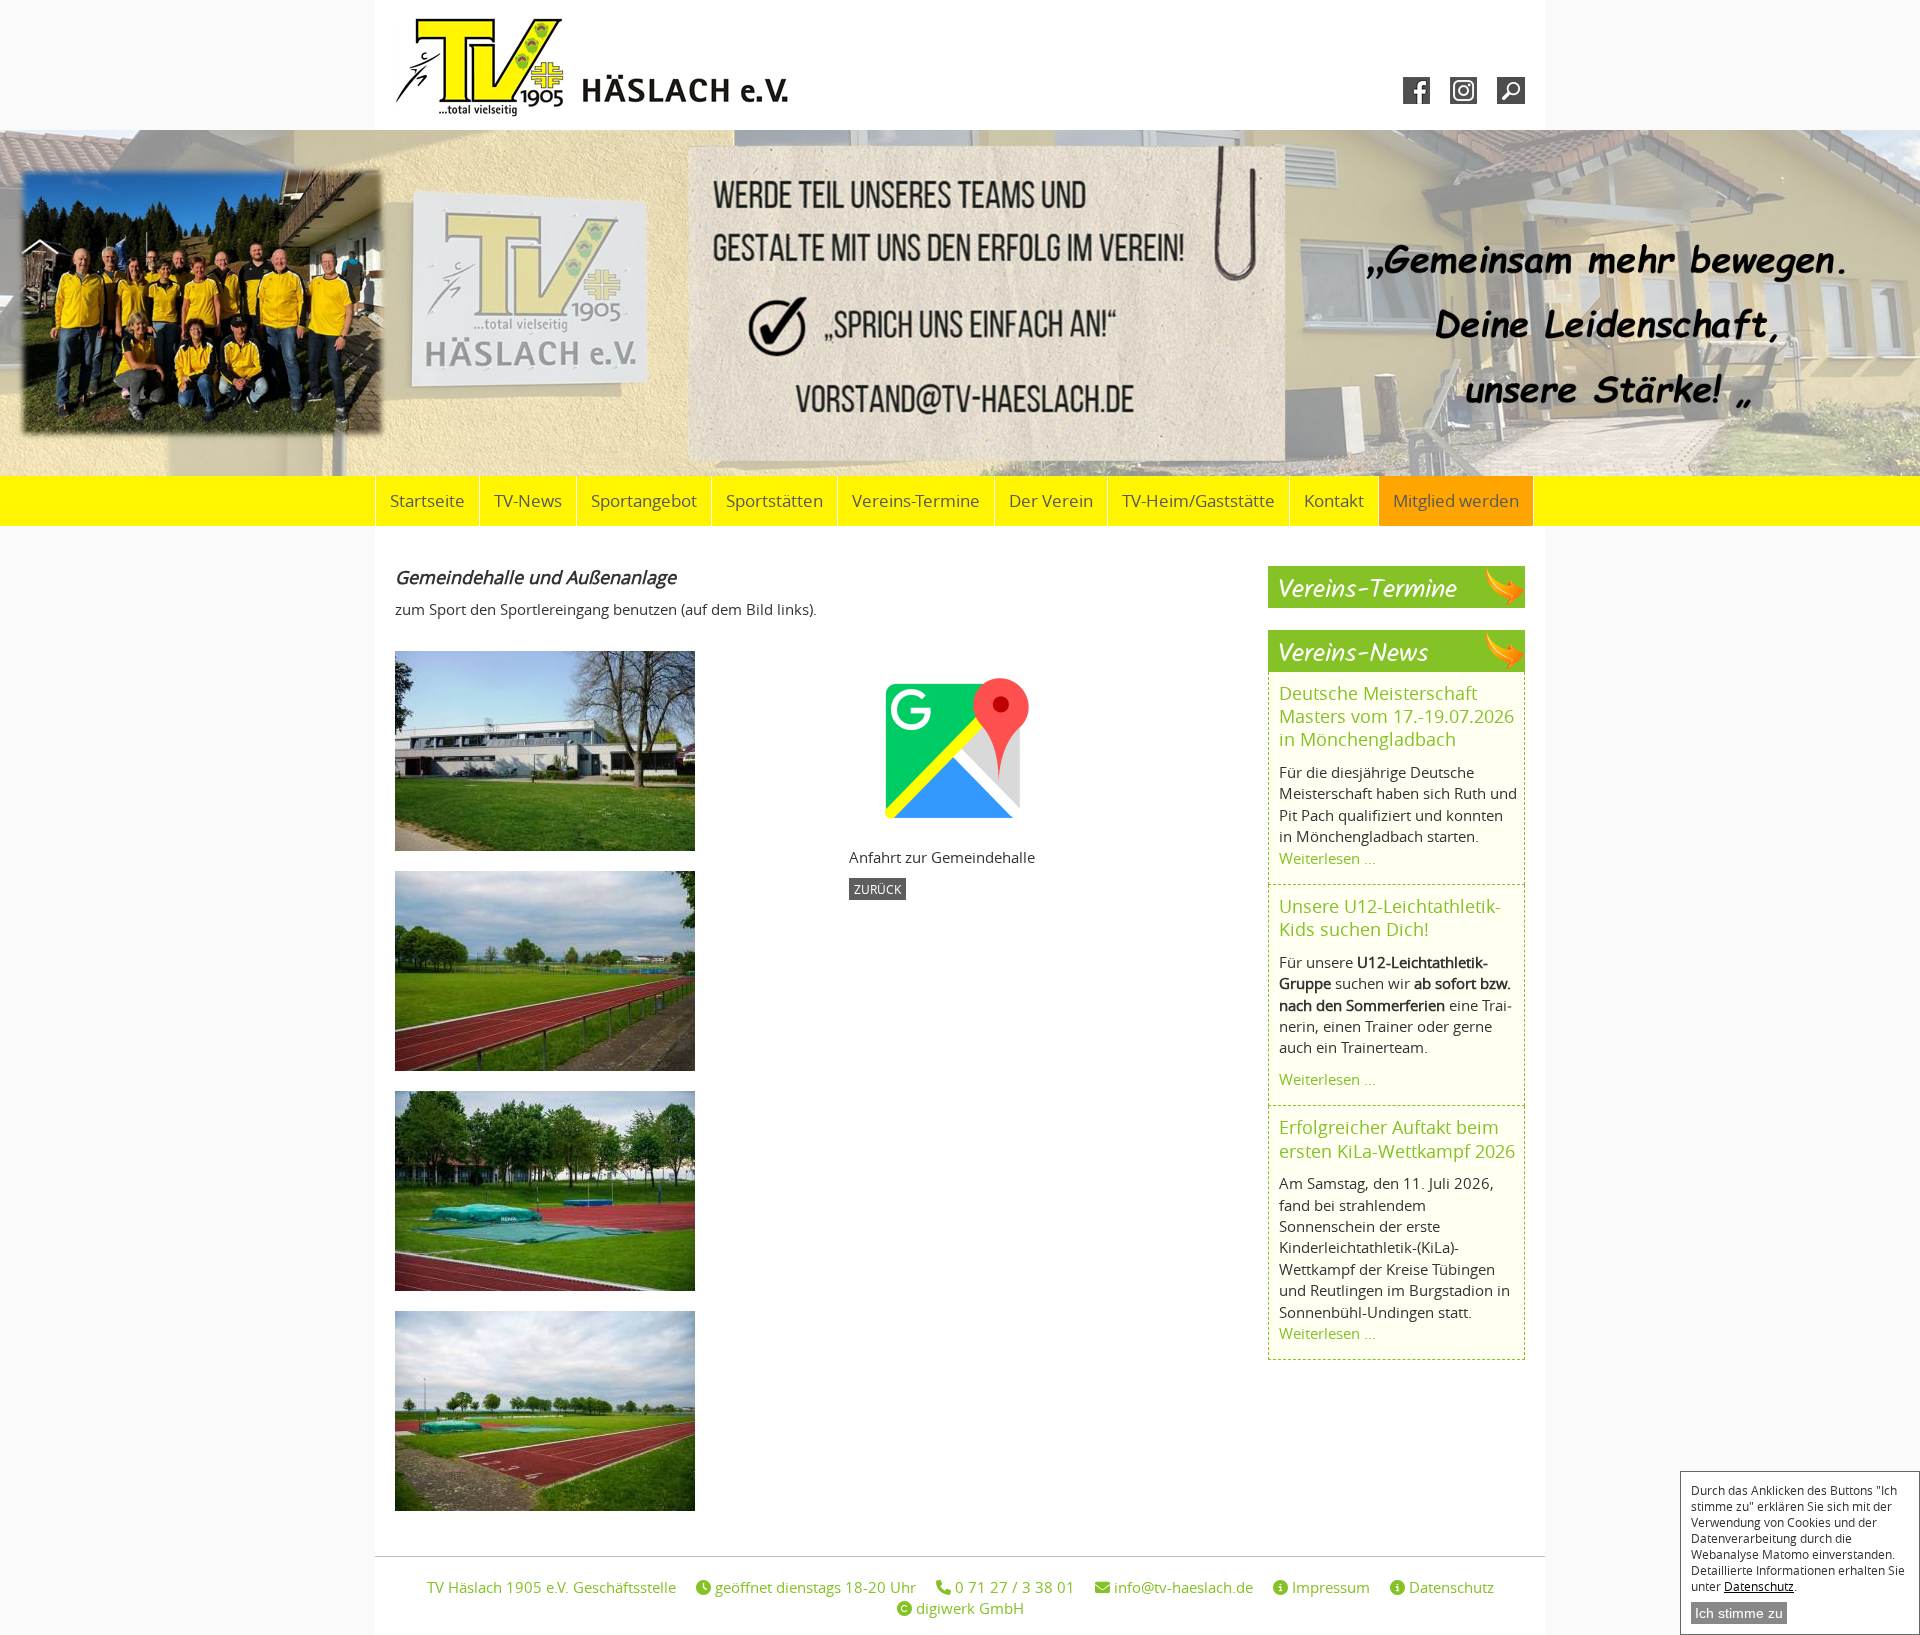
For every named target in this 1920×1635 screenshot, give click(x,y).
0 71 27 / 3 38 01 (1013, 1587)
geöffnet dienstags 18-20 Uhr (813, 1587)
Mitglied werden (1456, 501)
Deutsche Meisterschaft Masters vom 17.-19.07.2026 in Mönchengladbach (1396, 716)
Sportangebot (644, 501)
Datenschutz (1759, 1586)
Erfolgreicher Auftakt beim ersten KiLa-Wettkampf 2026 (1397, 1138)
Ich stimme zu (1739, 1613)
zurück (877, 889)
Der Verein (1051, 501)
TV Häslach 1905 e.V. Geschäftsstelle (551, 1587)
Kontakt (1334, 501)
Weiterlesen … (1327, 858)
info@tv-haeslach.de (1181, 1587)
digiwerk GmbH (968, 1608)
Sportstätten (774, 501)
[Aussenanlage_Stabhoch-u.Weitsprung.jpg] (555, 1411)
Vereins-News (1353, 654)
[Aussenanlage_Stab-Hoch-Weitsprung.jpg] (555, 1191)
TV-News (528, 501)
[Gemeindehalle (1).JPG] (555, 751)
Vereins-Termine (916, 501)
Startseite (427, 501)
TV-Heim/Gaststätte (1198, 501)
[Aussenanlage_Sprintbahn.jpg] (555, 971)
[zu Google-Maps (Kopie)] (949, 747)
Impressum (1329, 1587)
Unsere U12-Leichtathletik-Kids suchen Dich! (1390, 917)
